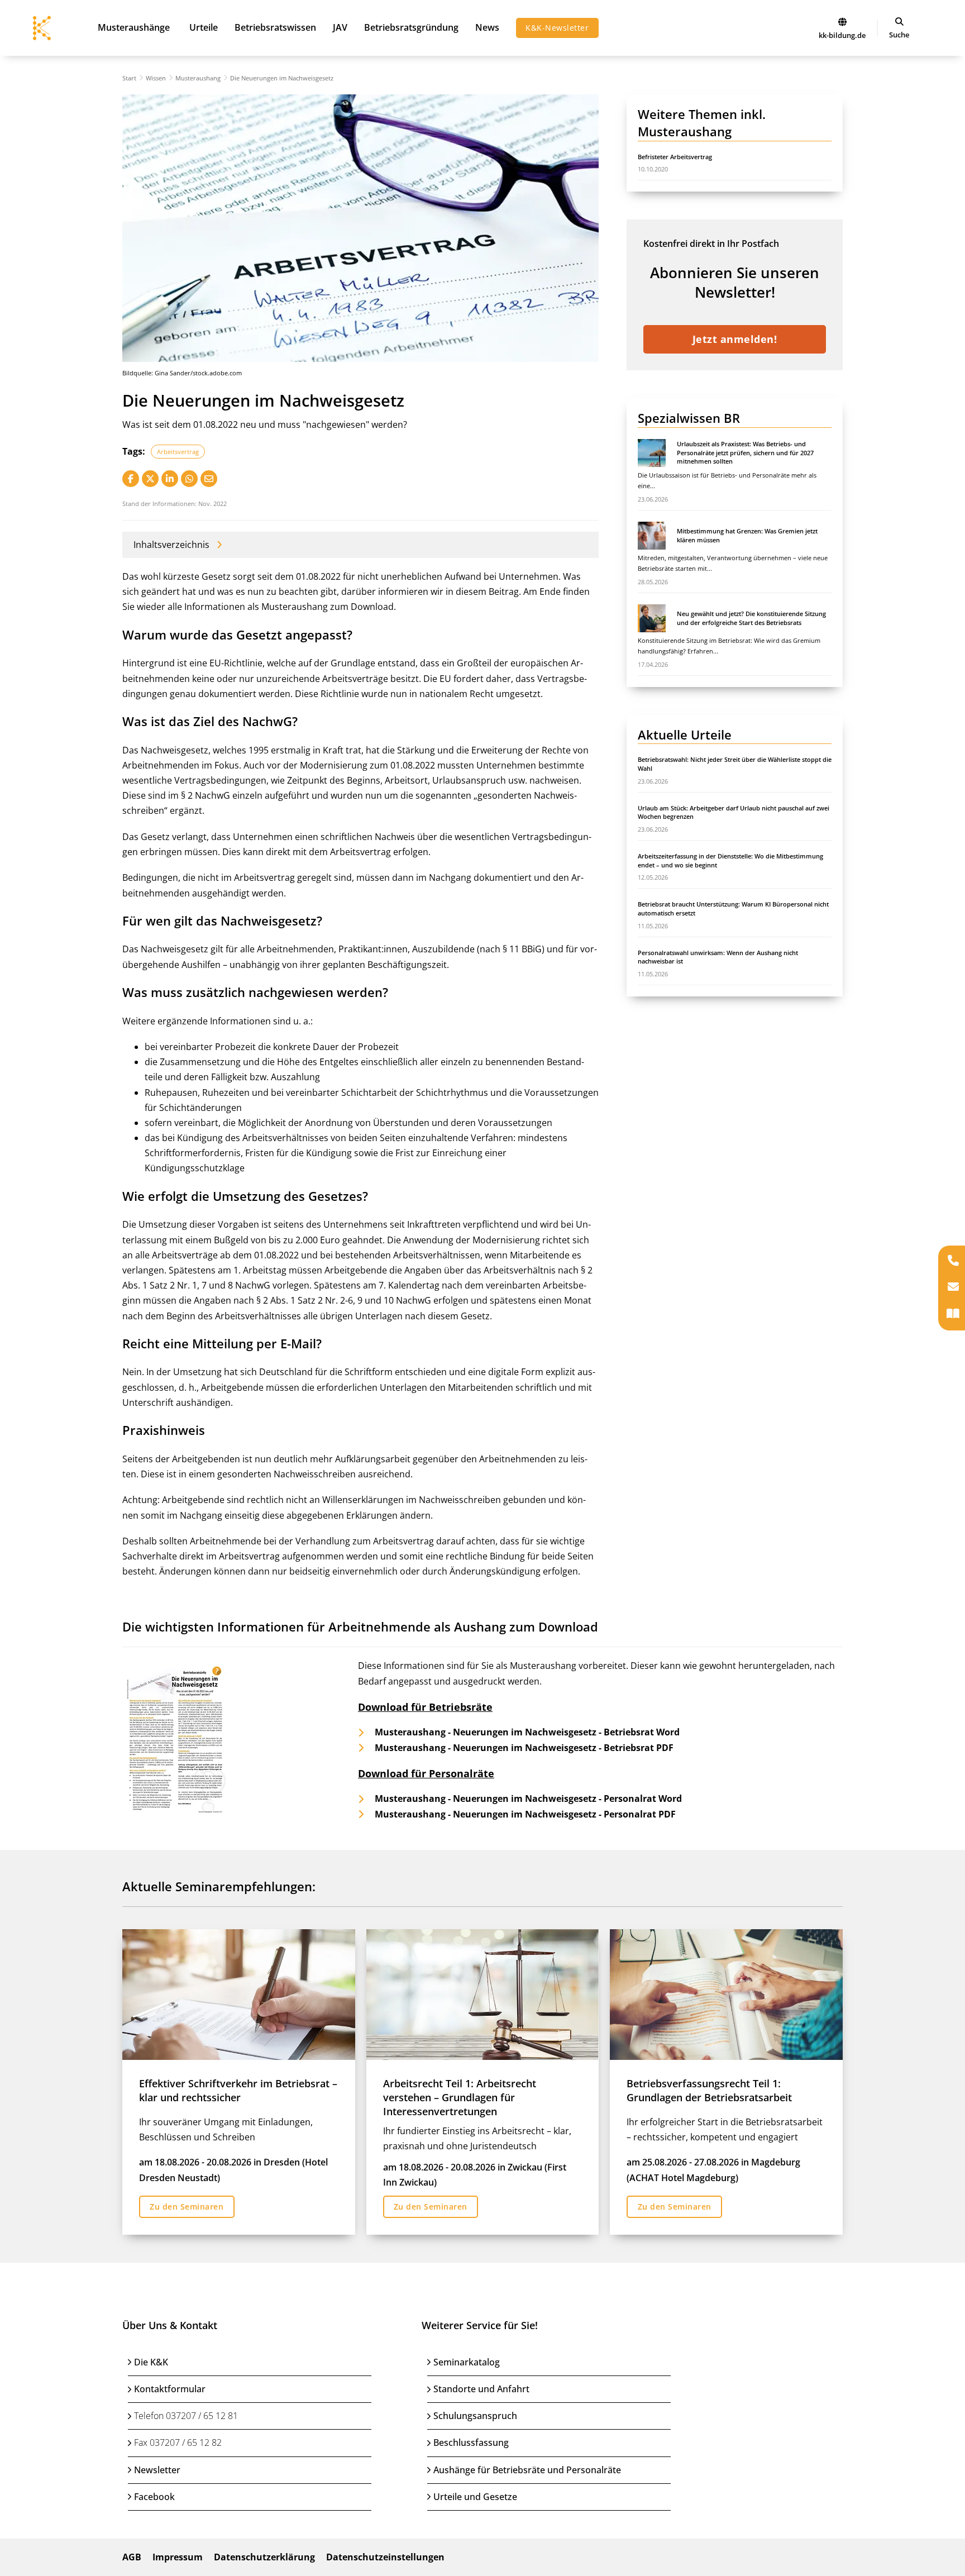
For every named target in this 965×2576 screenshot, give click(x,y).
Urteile (204, 27)
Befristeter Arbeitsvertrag (675, 157)
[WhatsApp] (189, 479)
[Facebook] (131, 479)
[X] (150, 479)
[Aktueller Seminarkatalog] (953, 1315)
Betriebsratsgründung (411, 27)
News (487, 27)
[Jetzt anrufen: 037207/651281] (953, 1261)
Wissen (156, 78)
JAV (340, 27)
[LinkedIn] (170, 479)
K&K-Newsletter (557, 28)
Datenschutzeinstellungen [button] (385, 2557)
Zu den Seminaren (187, 2207)
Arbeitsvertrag (178, 452)
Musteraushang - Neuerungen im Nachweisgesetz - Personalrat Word (528, 1799)
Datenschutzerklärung (264, 2557)
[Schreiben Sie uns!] (953, 1288)
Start (129, 78)
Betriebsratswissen (275, 27)
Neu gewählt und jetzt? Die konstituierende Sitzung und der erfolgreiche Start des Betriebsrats (751, 618)
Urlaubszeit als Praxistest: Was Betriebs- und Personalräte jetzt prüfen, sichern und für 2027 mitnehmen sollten (745, 452)
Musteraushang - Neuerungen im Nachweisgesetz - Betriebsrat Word (527, 1733)
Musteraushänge (134, 27)
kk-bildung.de (842, 35)
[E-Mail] (209, 479)
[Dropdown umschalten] (899, 22)
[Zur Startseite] (842, 22)
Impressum (178, 2557)
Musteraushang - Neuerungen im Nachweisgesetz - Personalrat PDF (525, 1814)
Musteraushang (198, 78)
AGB (132, 2557)
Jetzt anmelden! (735, 339)
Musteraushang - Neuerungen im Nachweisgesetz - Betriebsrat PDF (524, 1748)
